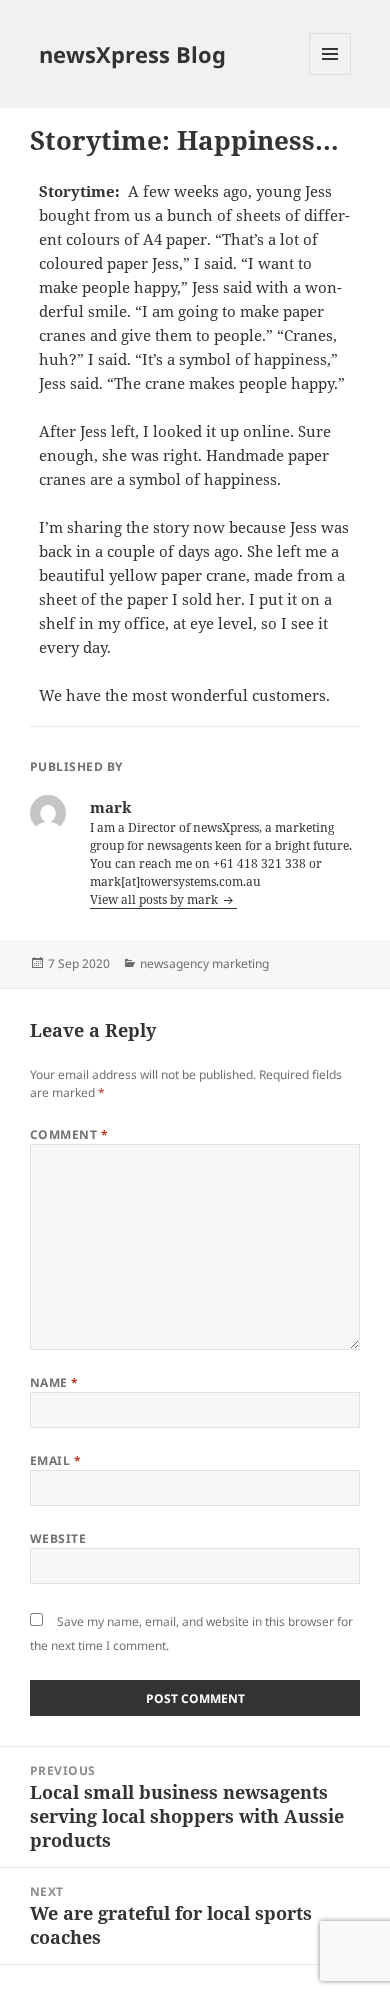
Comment (69, 1134)
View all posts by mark (155, 899)
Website (58, 1538)
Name (54, 1382)
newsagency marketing (204, 963)
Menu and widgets (330, 74)
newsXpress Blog (132, 54)
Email (55, 1460)
